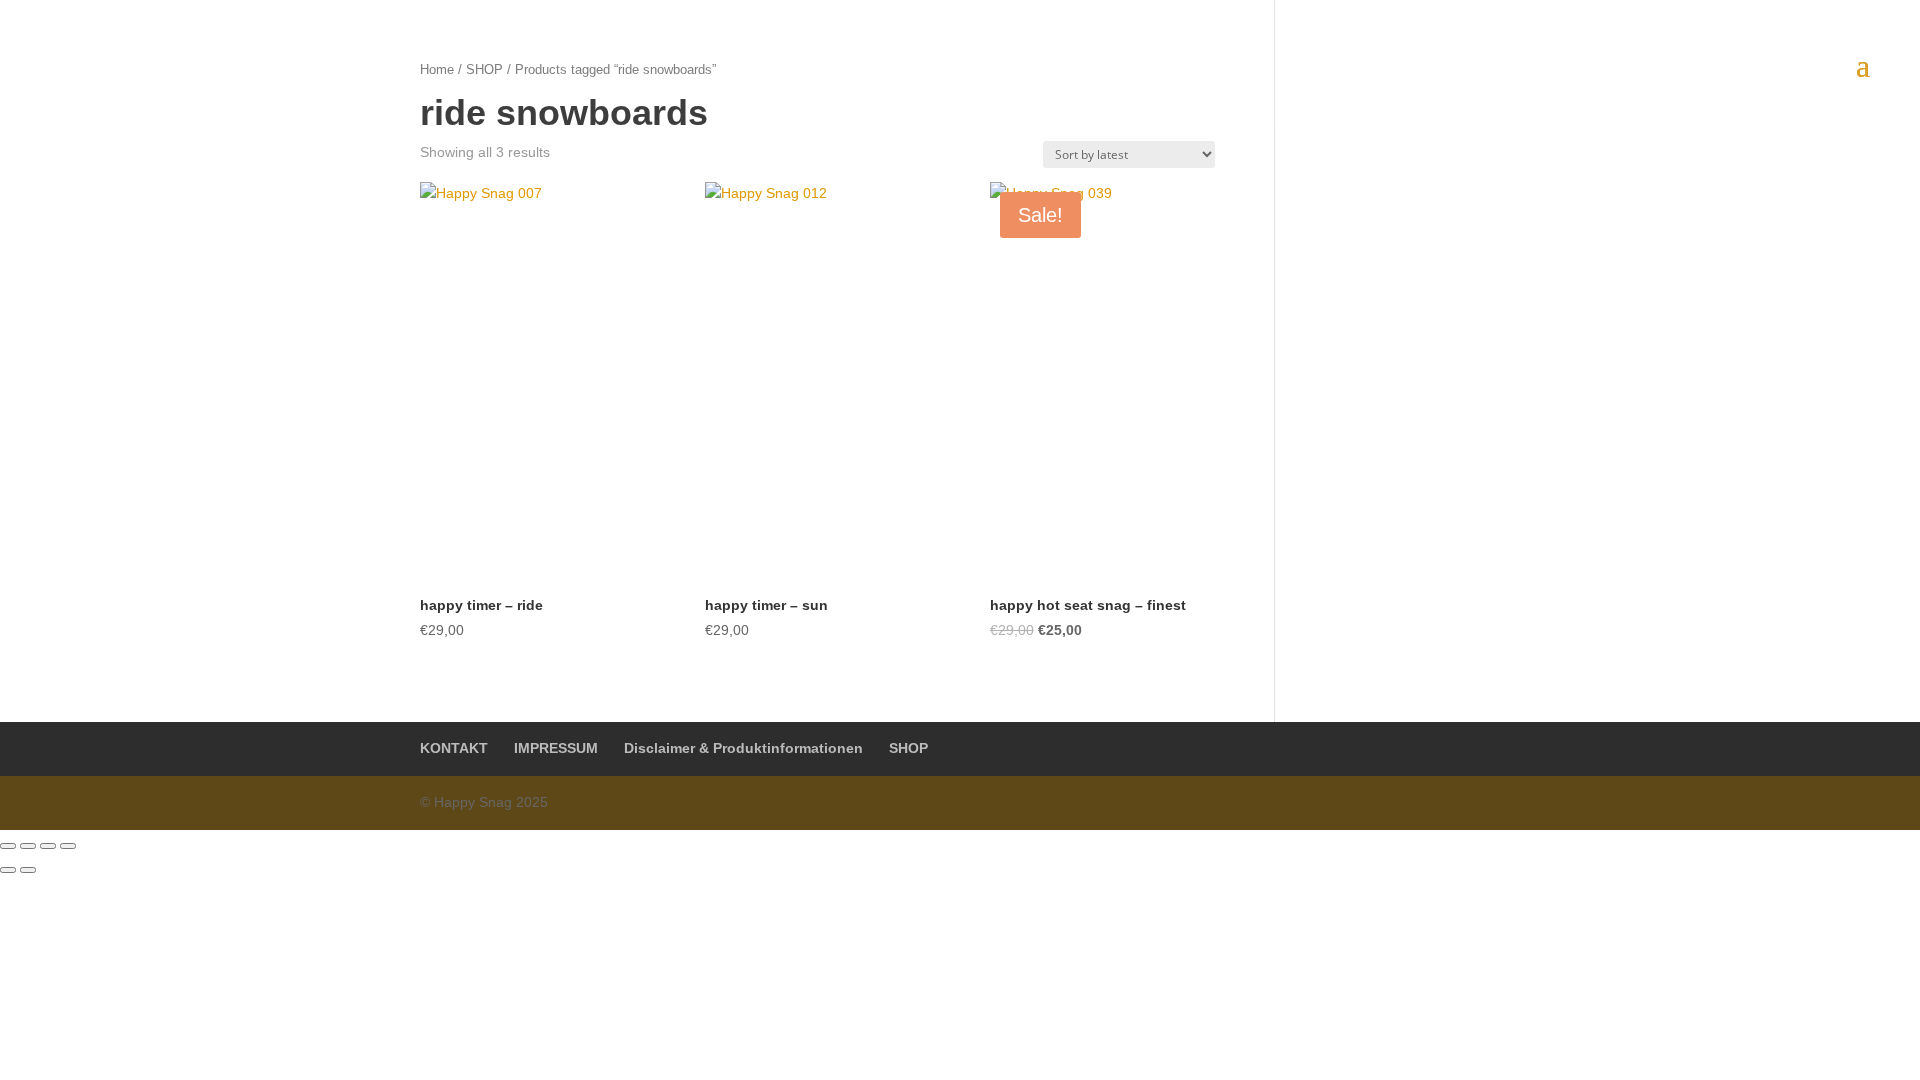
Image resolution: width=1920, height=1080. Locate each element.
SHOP (908, 748)
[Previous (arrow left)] (8, 870)
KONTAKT (454, 748)
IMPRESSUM (556, 748)
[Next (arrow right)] (28, 870)
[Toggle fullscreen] (48, 846)
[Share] (28, 846)
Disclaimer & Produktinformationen (743, 748)
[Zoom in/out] (68, 846)
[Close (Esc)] (8, 846)
